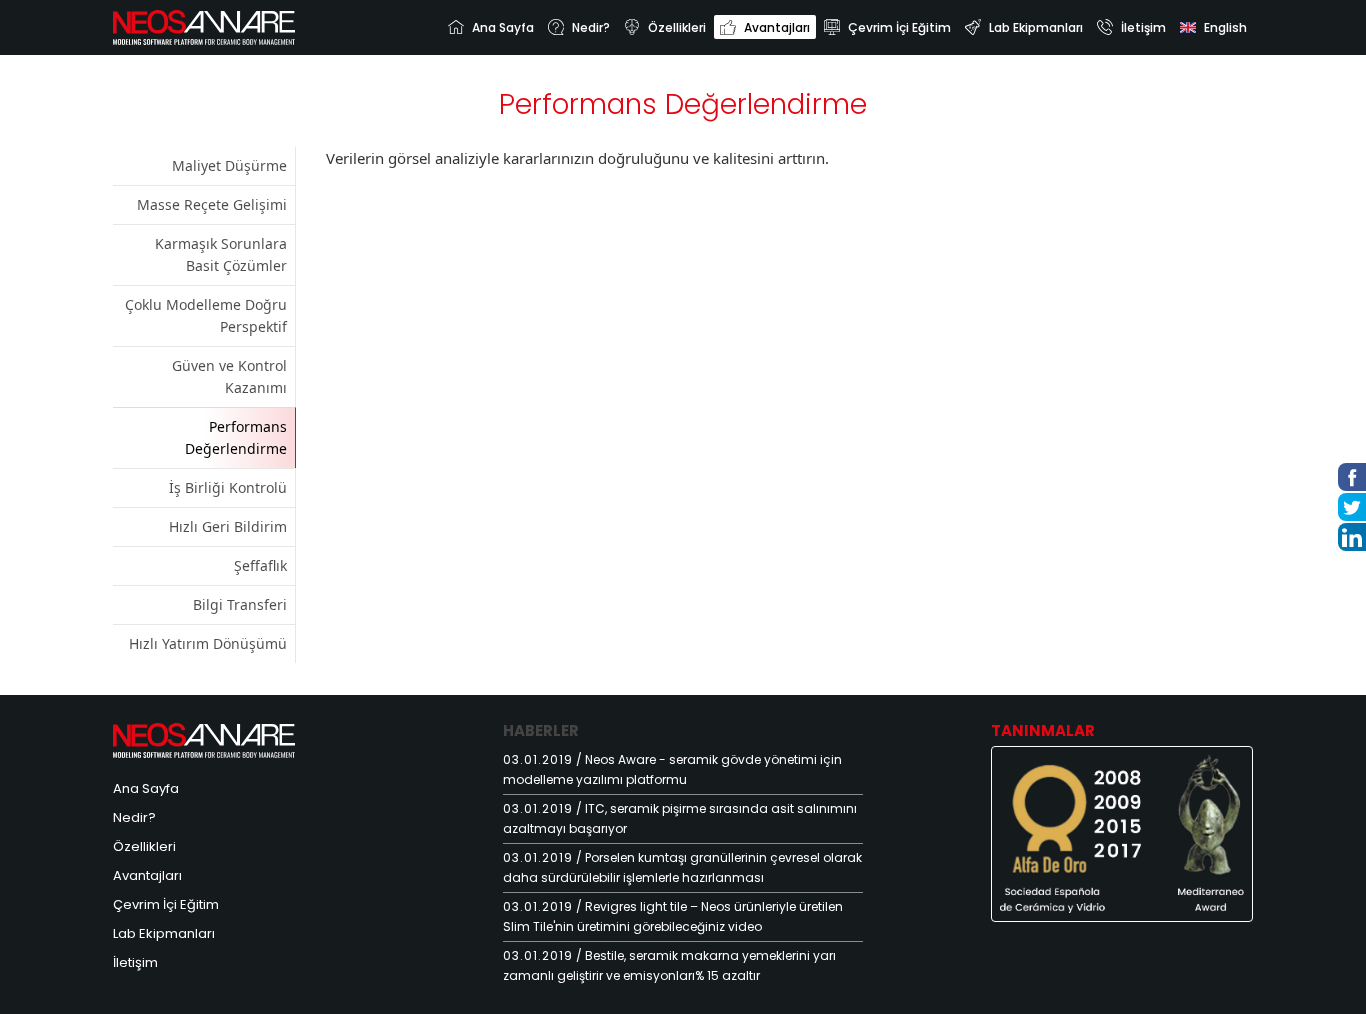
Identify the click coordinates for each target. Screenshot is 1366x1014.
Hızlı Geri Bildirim (228, 526)
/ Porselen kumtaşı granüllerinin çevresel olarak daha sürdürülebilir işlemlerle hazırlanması (682, 867)
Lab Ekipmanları (164, 933)
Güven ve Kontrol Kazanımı (229, 376)
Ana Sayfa (146, 788)
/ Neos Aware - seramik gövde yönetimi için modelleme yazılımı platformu (672, 769)
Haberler (541, 730)
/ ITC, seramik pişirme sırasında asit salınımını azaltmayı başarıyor (680, 818)
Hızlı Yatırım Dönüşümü (208, 643)
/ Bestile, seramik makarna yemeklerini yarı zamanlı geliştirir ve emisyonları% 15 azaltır (669, 965)
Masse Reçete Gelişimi (212, 204)
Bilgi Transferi (240, 604)
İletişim (135, 962)
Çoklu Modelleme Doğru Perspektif (206, 315)
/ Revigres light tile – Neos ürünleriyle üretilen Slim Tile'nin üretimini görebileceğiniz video (673, 916)
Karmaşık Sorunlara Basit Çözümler (221, 254)
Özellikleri (144, 846)
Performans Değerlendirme (236, 437)
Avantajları (147, 875)
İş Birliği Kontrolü (228, 487)
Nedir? (134, 817)
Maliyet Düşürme (229, 165)
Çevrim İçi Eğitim (166, 904)
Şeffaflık (260, 565)
